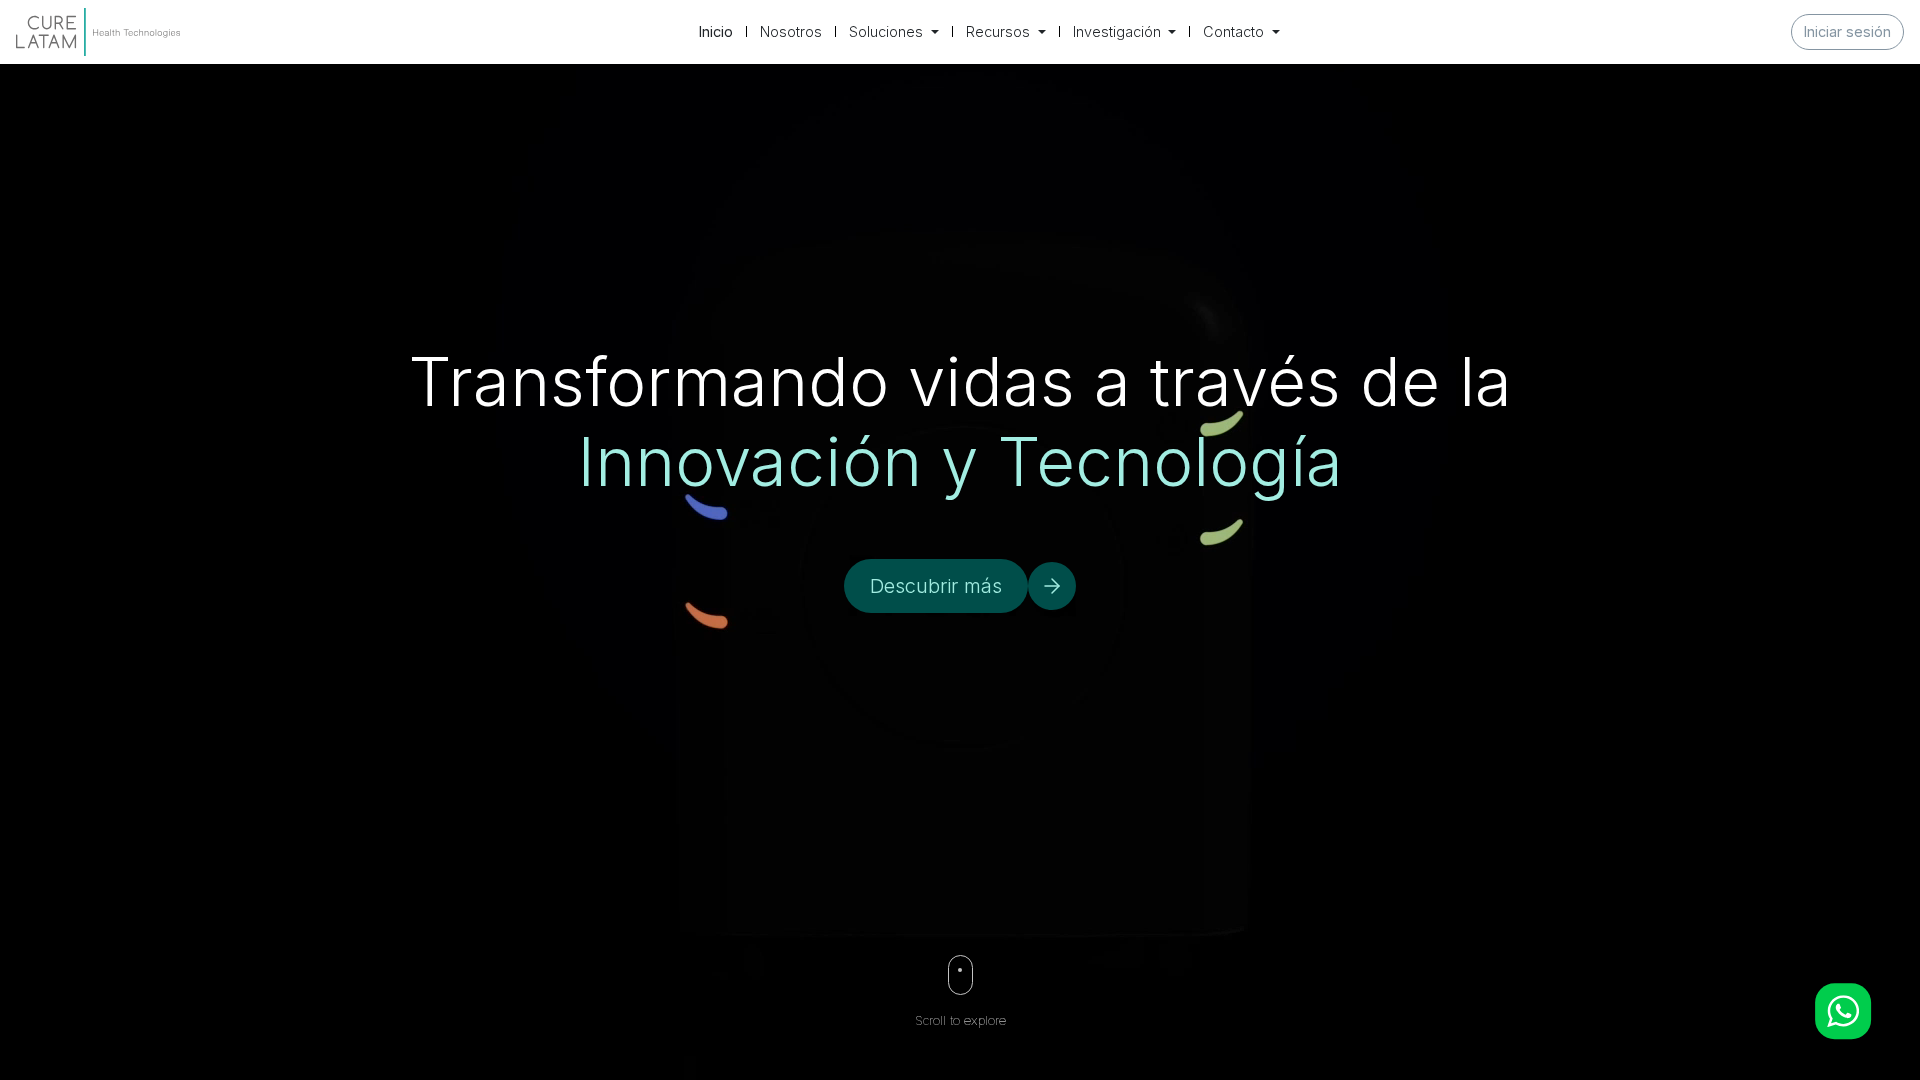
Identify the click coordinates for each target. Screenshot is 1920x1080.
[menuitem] (716, 32)
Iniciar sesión (1847, 31)
